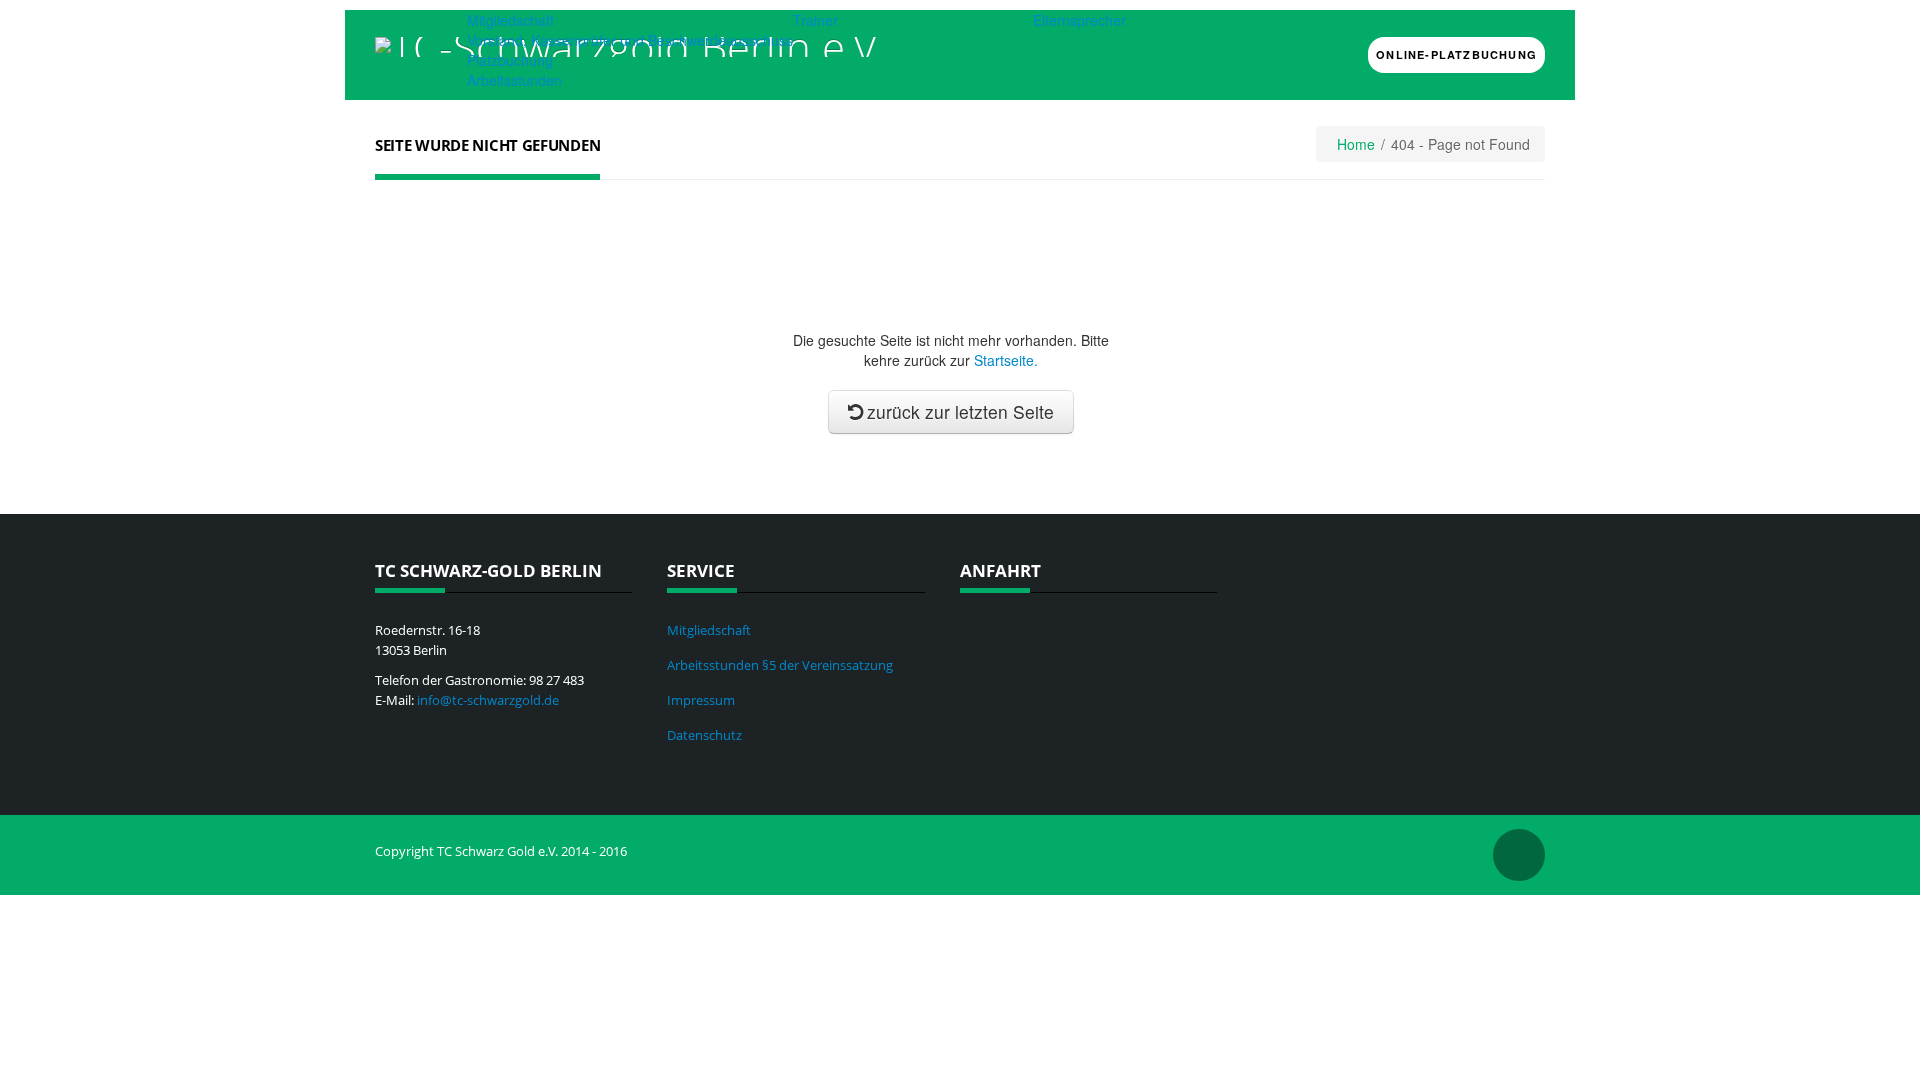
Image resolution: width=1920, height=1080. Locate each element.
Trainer (815, 20)
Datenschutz (704, 735)
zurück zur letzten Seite (960, 411)
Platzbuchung (510, 60)
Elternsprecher (1079, 20)
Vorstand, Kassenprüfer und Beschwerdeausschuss (630, 40)
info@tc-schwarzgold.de (488, 700)
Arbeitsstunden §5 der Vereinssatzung (780, 665)
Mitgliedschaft (510, 20)
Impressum (701, 700)
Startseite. (1006, 360)
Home (1356, 144)
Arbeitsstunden (514, 80)
